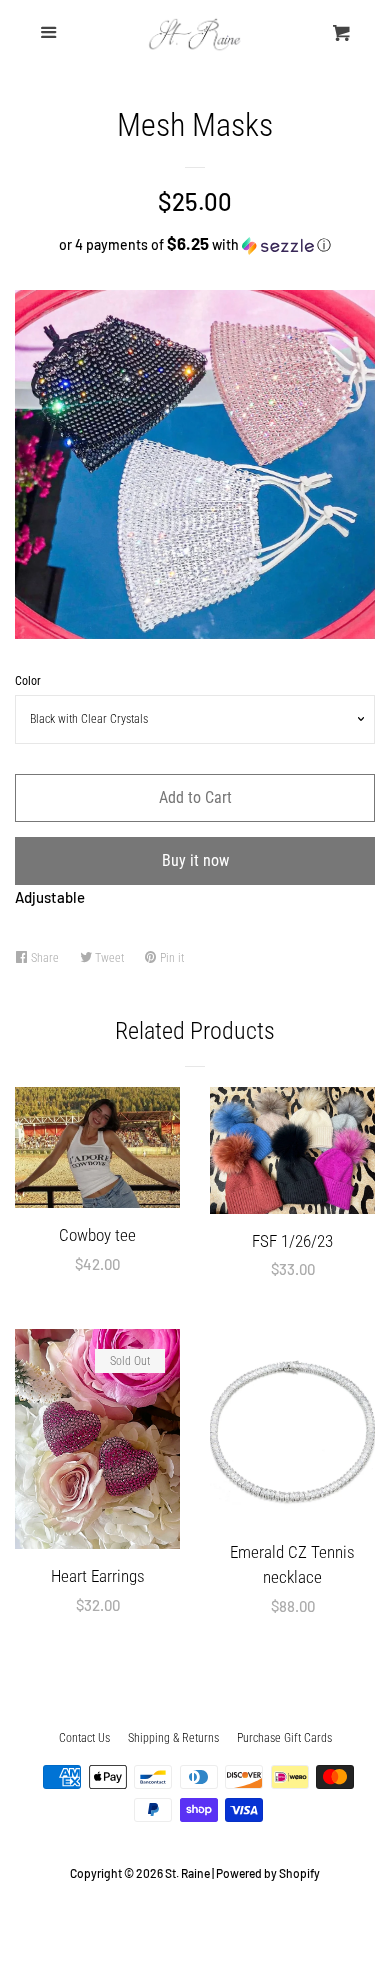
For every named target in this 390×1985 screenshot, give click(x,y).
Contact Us (84, 1738)
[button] (195, 244)
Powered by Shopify (268, 1873)
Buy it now (195, 860)
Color (28, 681)
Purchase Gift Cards (284, 1738)
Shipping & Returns (173, 1738)
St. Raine (187, 1873)
